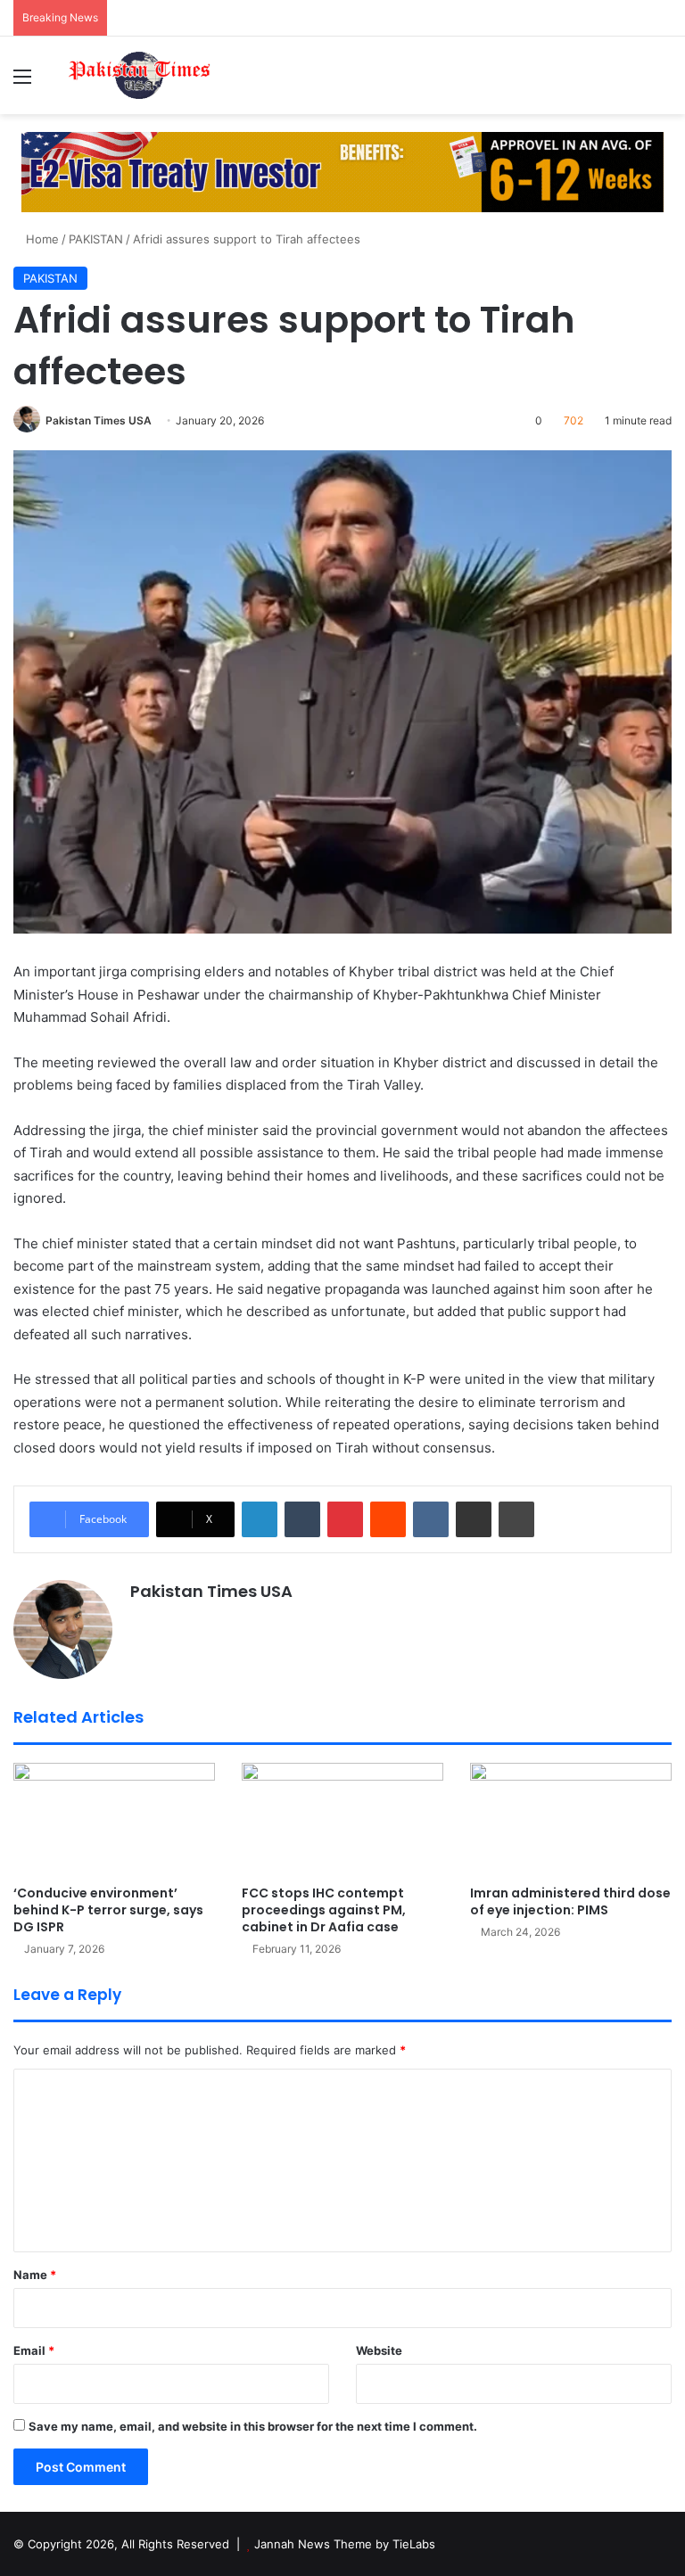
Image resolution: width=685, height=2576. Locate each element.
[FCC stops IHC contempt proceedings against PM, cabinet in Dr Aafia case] (342, 1819)
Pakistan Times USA (99, 420)
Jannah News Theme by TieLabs (345, 2544)
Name (35, 2275)
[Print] (516, 1519)
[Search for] (663, 82)
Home (41, 239)
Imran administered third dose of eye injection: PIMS (570, 1901)
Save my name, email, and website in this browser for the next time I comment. (253, 2426)
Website (379, 2350)
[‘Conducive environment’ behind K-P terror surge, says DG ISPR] (114, 1819)
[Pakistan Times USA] (139, 75)
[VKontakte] (431, 1519)
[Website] (141, 1623)
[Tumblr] (302, 1519)
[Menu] (22, 82)
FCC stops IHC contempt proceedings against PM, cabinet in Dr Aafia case (324, 1910)
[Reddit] (388, 1519)
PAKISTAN (96, 239)
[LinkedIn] (260, 1519)
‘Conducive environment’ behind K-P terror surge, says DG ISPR (108, 1910)
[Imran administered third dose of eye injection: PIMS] (571, 1819)
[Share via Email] (474, 1519)
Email (34, 2350)
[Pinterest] (345, 1519)
